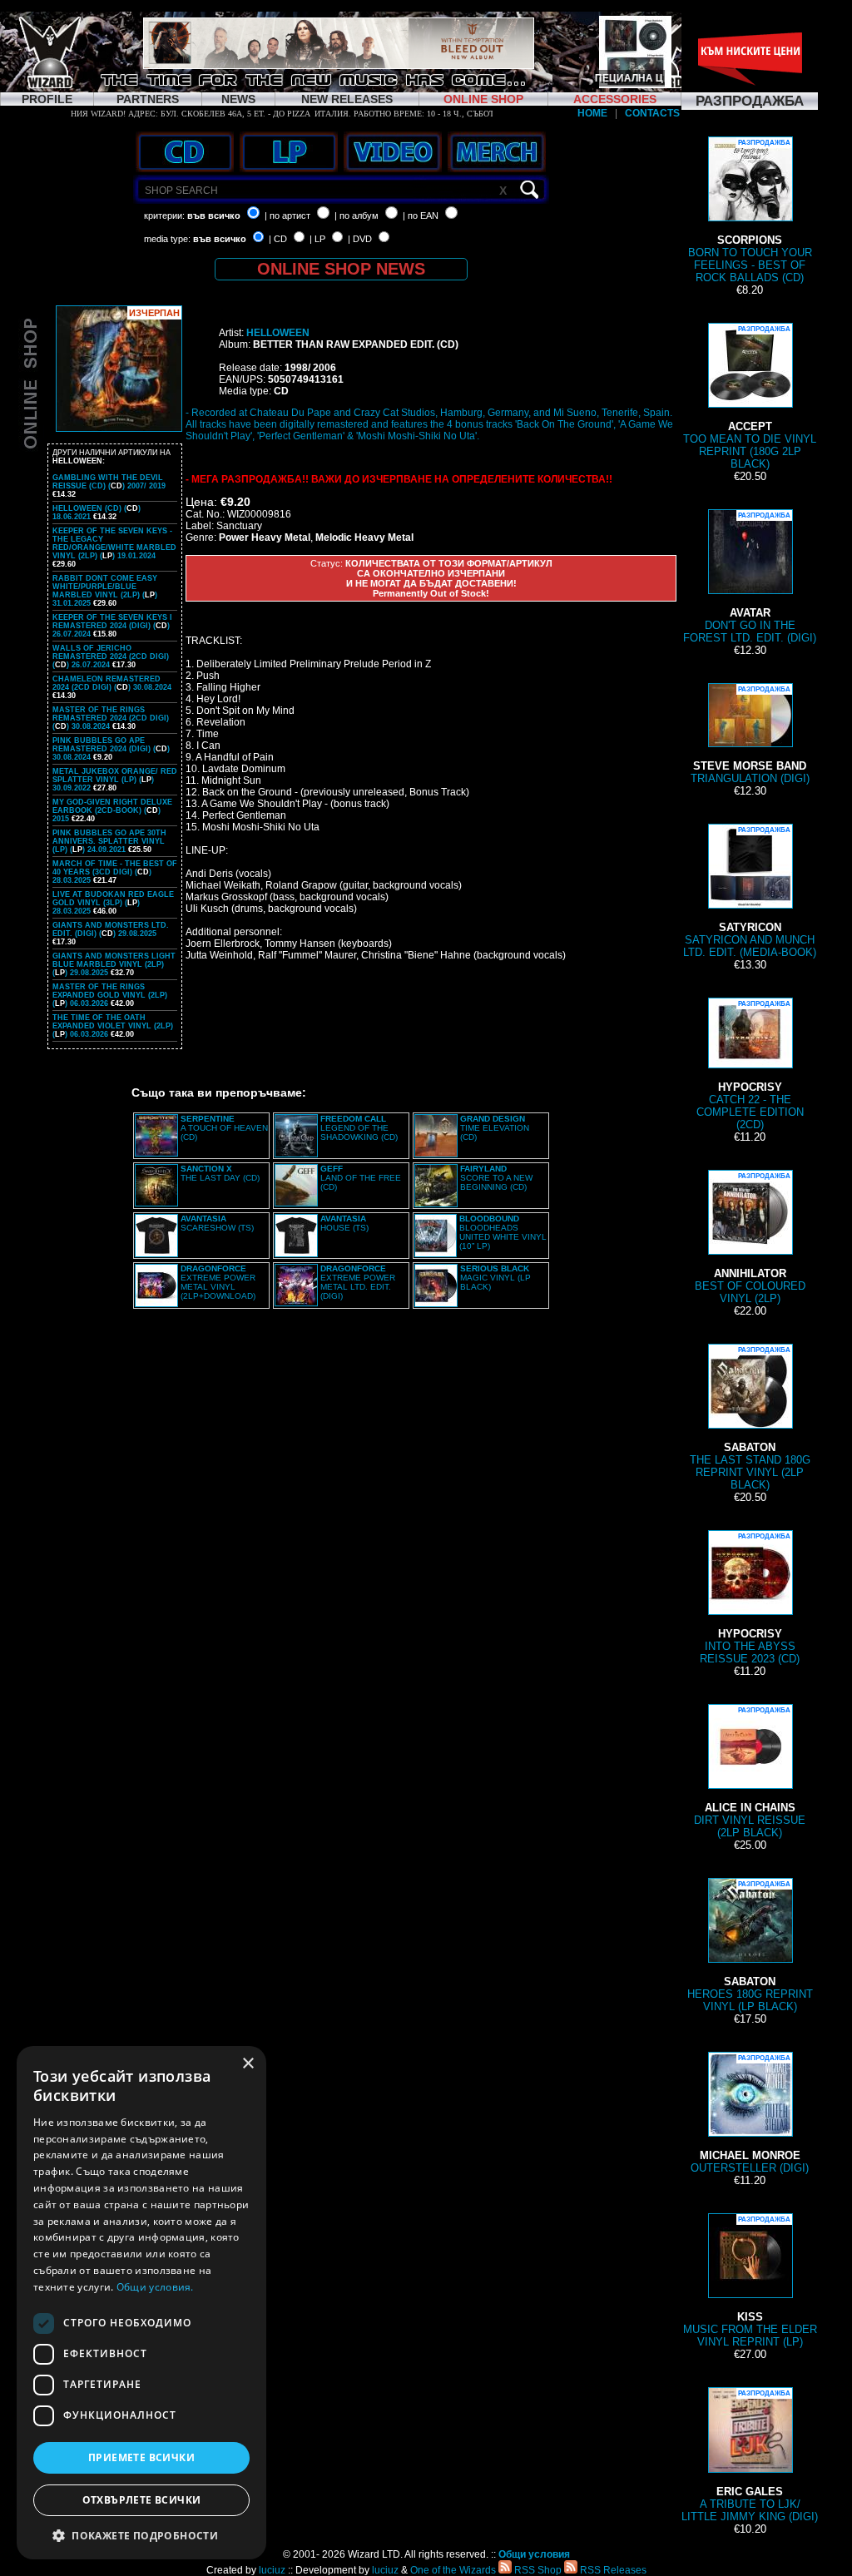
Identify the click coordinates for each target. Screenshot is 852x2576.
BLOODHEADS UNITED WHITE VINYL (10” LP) (503, 1232)
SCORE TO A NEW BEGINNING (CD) (496, 1178)
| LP (317, 239)
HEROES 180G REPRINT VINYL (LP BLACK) (750, 1947)
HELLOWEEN (278, 333)
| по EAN (421, 215)
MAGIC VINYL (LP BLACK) (495, 1278)
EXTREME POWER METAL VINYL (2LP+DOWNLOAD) (218, 1282)
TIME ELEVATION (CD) (495, 1128)
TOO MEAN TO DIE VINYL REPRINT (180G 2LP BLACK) (750, 398)
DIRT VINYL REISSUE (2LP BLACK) (750, 1773)
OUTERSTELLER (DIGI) (750, 2114)
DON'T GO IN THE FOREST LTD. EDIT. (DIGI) (750, 578)
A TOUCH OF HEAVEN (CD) (224, 1128)
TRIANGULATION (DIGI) (750, 735)
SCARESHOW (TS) (217, 1223)
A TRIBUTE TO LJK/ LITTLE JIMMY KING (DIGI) (750, 2456)
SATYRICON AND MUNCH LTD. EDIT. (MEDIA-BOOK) (750, 892)
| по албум (357, 215)
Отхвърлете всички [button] (142, 2500)
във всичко (214, 215)
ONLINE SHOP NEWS (341, 269)
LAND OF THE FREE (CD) (361, 1178)
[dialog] (141, 2303)
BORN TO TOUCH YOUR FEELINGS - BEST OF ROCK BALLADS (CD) (750, 211)
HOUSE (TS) (344, 1223)
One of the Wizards (453, 2570)
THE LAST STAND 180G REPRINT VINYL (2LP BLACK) (750, 1419)
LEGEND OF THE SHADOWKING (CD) (359, 1128)
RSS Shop (537, 2570)
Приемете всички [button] (141, 2457)
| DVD (360, 239)
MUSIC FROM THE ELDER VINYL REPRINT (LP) (750, 2282)
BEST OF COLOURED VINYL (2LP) (750, 1238)
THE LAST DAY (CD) (220, 1173)
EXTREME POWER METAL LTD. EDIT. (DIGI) (358, 1282)
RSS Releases (612, 2570)
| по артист (287, 215)
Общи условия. (155, 2287)
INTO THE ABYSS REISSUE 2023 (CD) (750, 1599)
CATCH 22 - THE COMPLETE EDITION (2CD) (750, 1065)
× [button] (248, 2064)
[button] (141, 2535)
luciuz (272, 2570)
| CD (278, 239)
